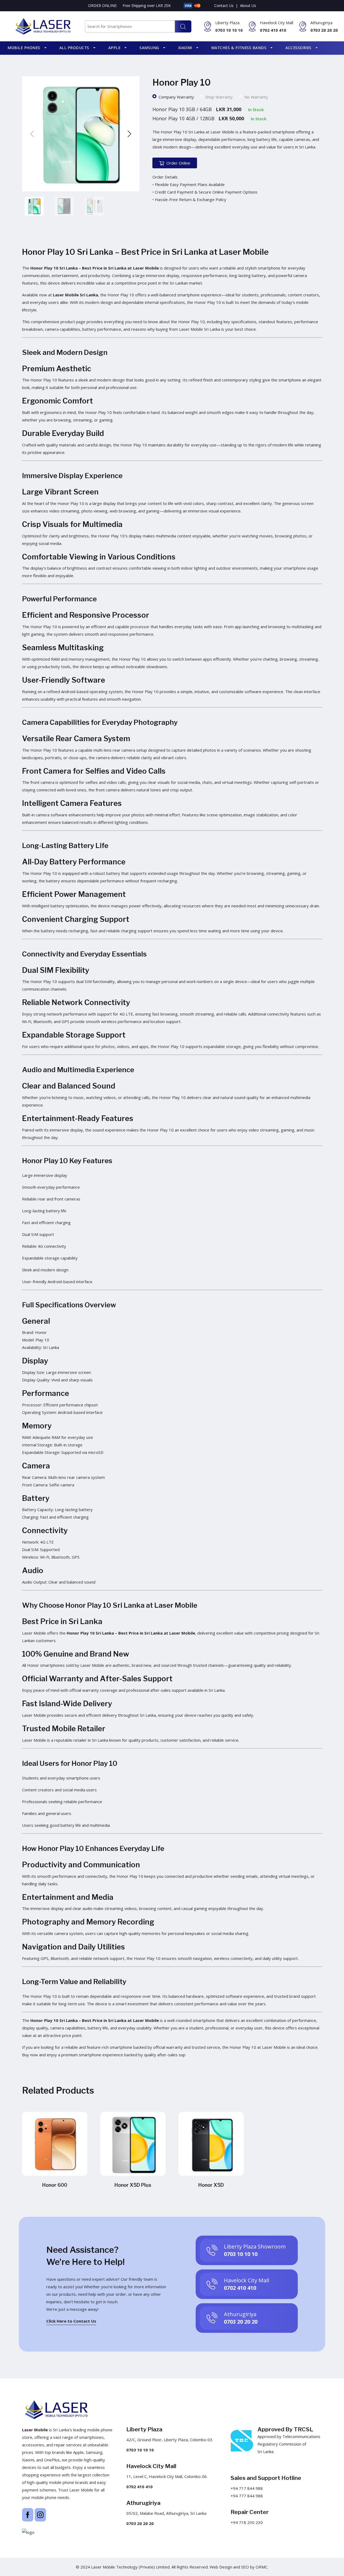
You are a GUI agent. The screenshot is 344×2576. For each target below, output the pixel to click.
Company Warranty (176, 97)
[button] (129, 134)
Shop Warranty (219, 97)
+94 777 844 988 (247, 2496)
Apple (114, 48)
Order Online (178, 163)
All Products (74, 48)
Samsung (149, 48)
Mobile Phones (24, 48)
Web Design (221, 2567)
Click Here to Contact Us (71, 2321)
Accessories (298, 48)
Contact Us (224, 6)
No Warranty (256, 97)
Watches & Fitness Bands (239, 48)
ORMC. (262, 2567)
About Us (248, 6)
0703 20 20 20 (324, 30)
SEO (245, 2567)
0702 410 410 (273, 30)
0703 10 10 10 (229, 30)
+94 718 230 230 (247, 2522)
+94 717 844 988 (247, 2488)
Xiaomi (185, 48)
